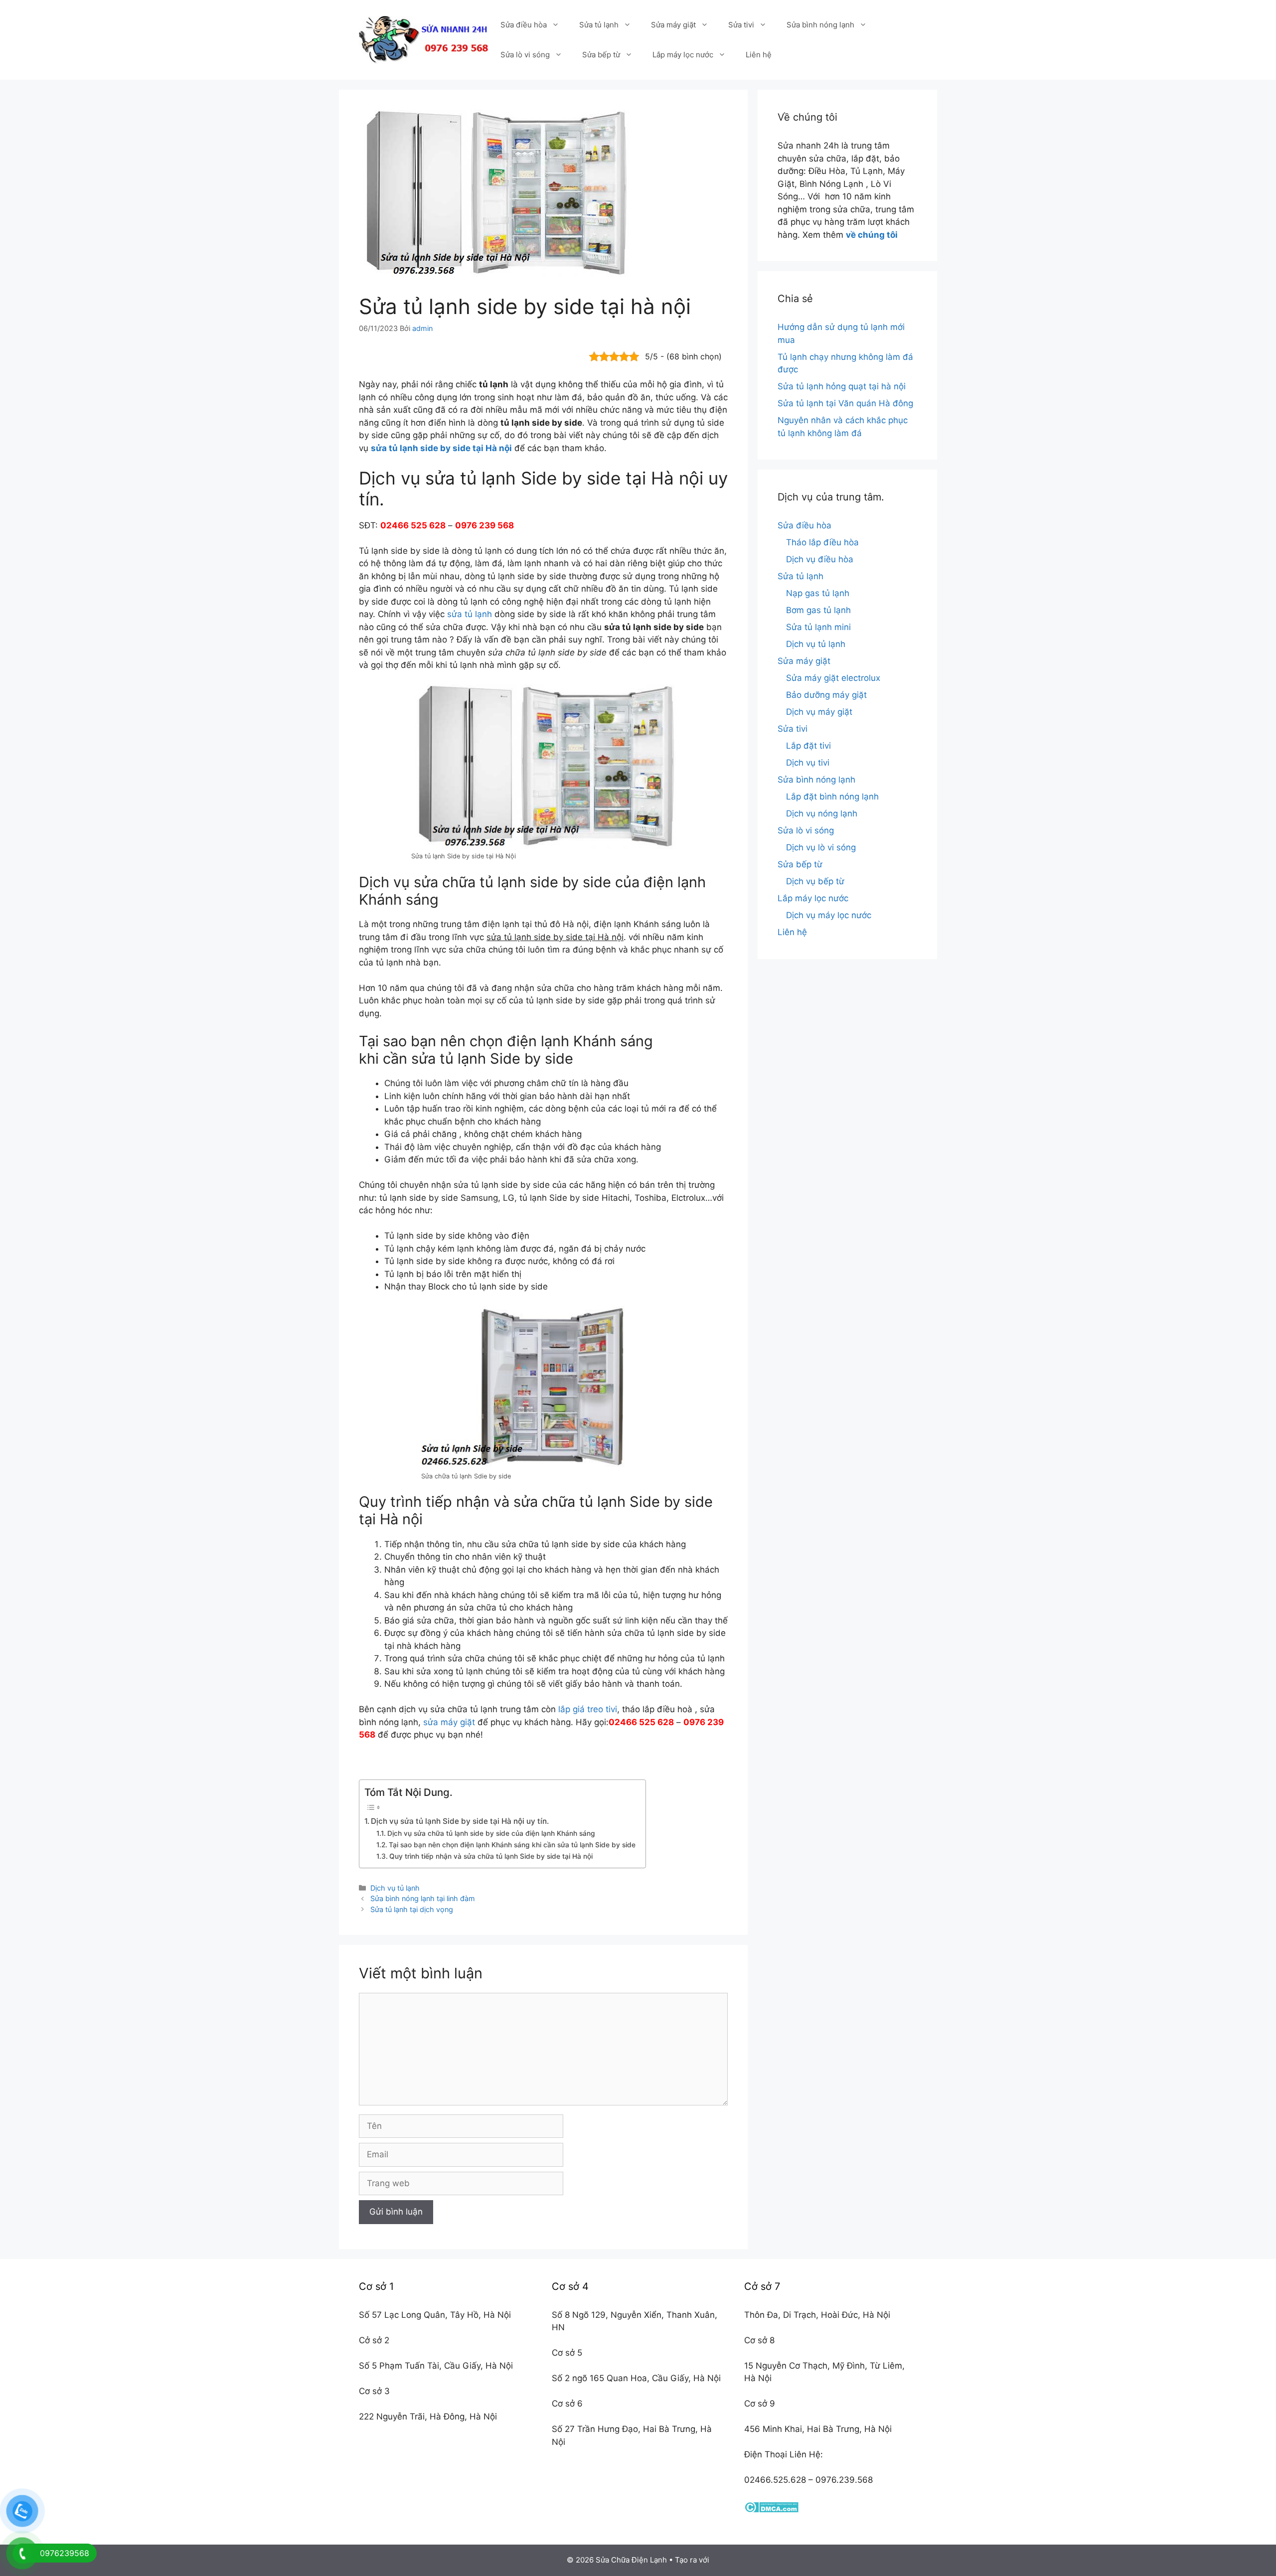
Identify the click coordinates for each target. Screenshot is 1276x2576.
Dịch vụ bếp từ (815, 881)
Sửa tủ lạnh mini (818, 627)
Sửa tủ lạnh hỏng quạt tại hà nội (842, 386)
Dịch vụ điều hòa (820, 559)
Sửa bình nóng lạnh (820, 25)
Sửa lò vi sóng (525, 55)
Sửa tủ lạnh (599, 25)
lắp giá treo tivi (588, 1709)
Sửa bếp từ (601, 55)
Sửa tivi (741, 25)
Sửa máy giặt (673, 25)
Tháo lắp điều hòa (822, 542)
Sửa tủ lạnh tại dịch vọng (412, 1909)
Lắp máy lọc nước (683, 55)
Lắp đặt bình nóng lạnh (832, 797)
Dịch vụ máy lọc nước (829, 915)
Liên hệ (759, 55)
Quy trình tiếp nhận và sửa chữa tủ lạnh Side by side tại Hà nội (491, 1856)
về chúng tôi (872, 235)
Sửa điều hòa (524, 25)
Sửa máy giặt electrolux (833, 678)
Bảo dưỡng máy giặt (826, 695)
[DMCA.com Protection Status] (771, 2510)
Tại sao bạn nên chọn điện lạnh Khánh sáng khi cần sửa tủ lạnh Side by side (512, 1845)
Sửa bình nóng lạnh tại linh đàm (423, 1898)
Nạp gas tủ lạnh (818, 593)
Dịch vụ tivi (808, 763)
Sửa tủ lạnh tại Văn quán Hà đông (845, 403)
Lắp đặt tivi (808, 746)
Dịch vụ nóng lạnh (822, 813)
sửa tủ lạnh (470, 614)
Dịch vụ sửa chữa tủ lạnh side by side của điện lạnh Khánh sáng (491, 1833)
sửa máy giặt (449, 1722)
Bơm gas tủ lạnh (818, 610)
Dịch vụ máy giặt (819, 712)
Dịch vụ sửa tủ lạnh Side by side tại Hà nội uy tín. (460, 1821)
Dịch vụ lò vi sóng (821, 847)
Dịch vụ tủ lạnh (395, 1888)
